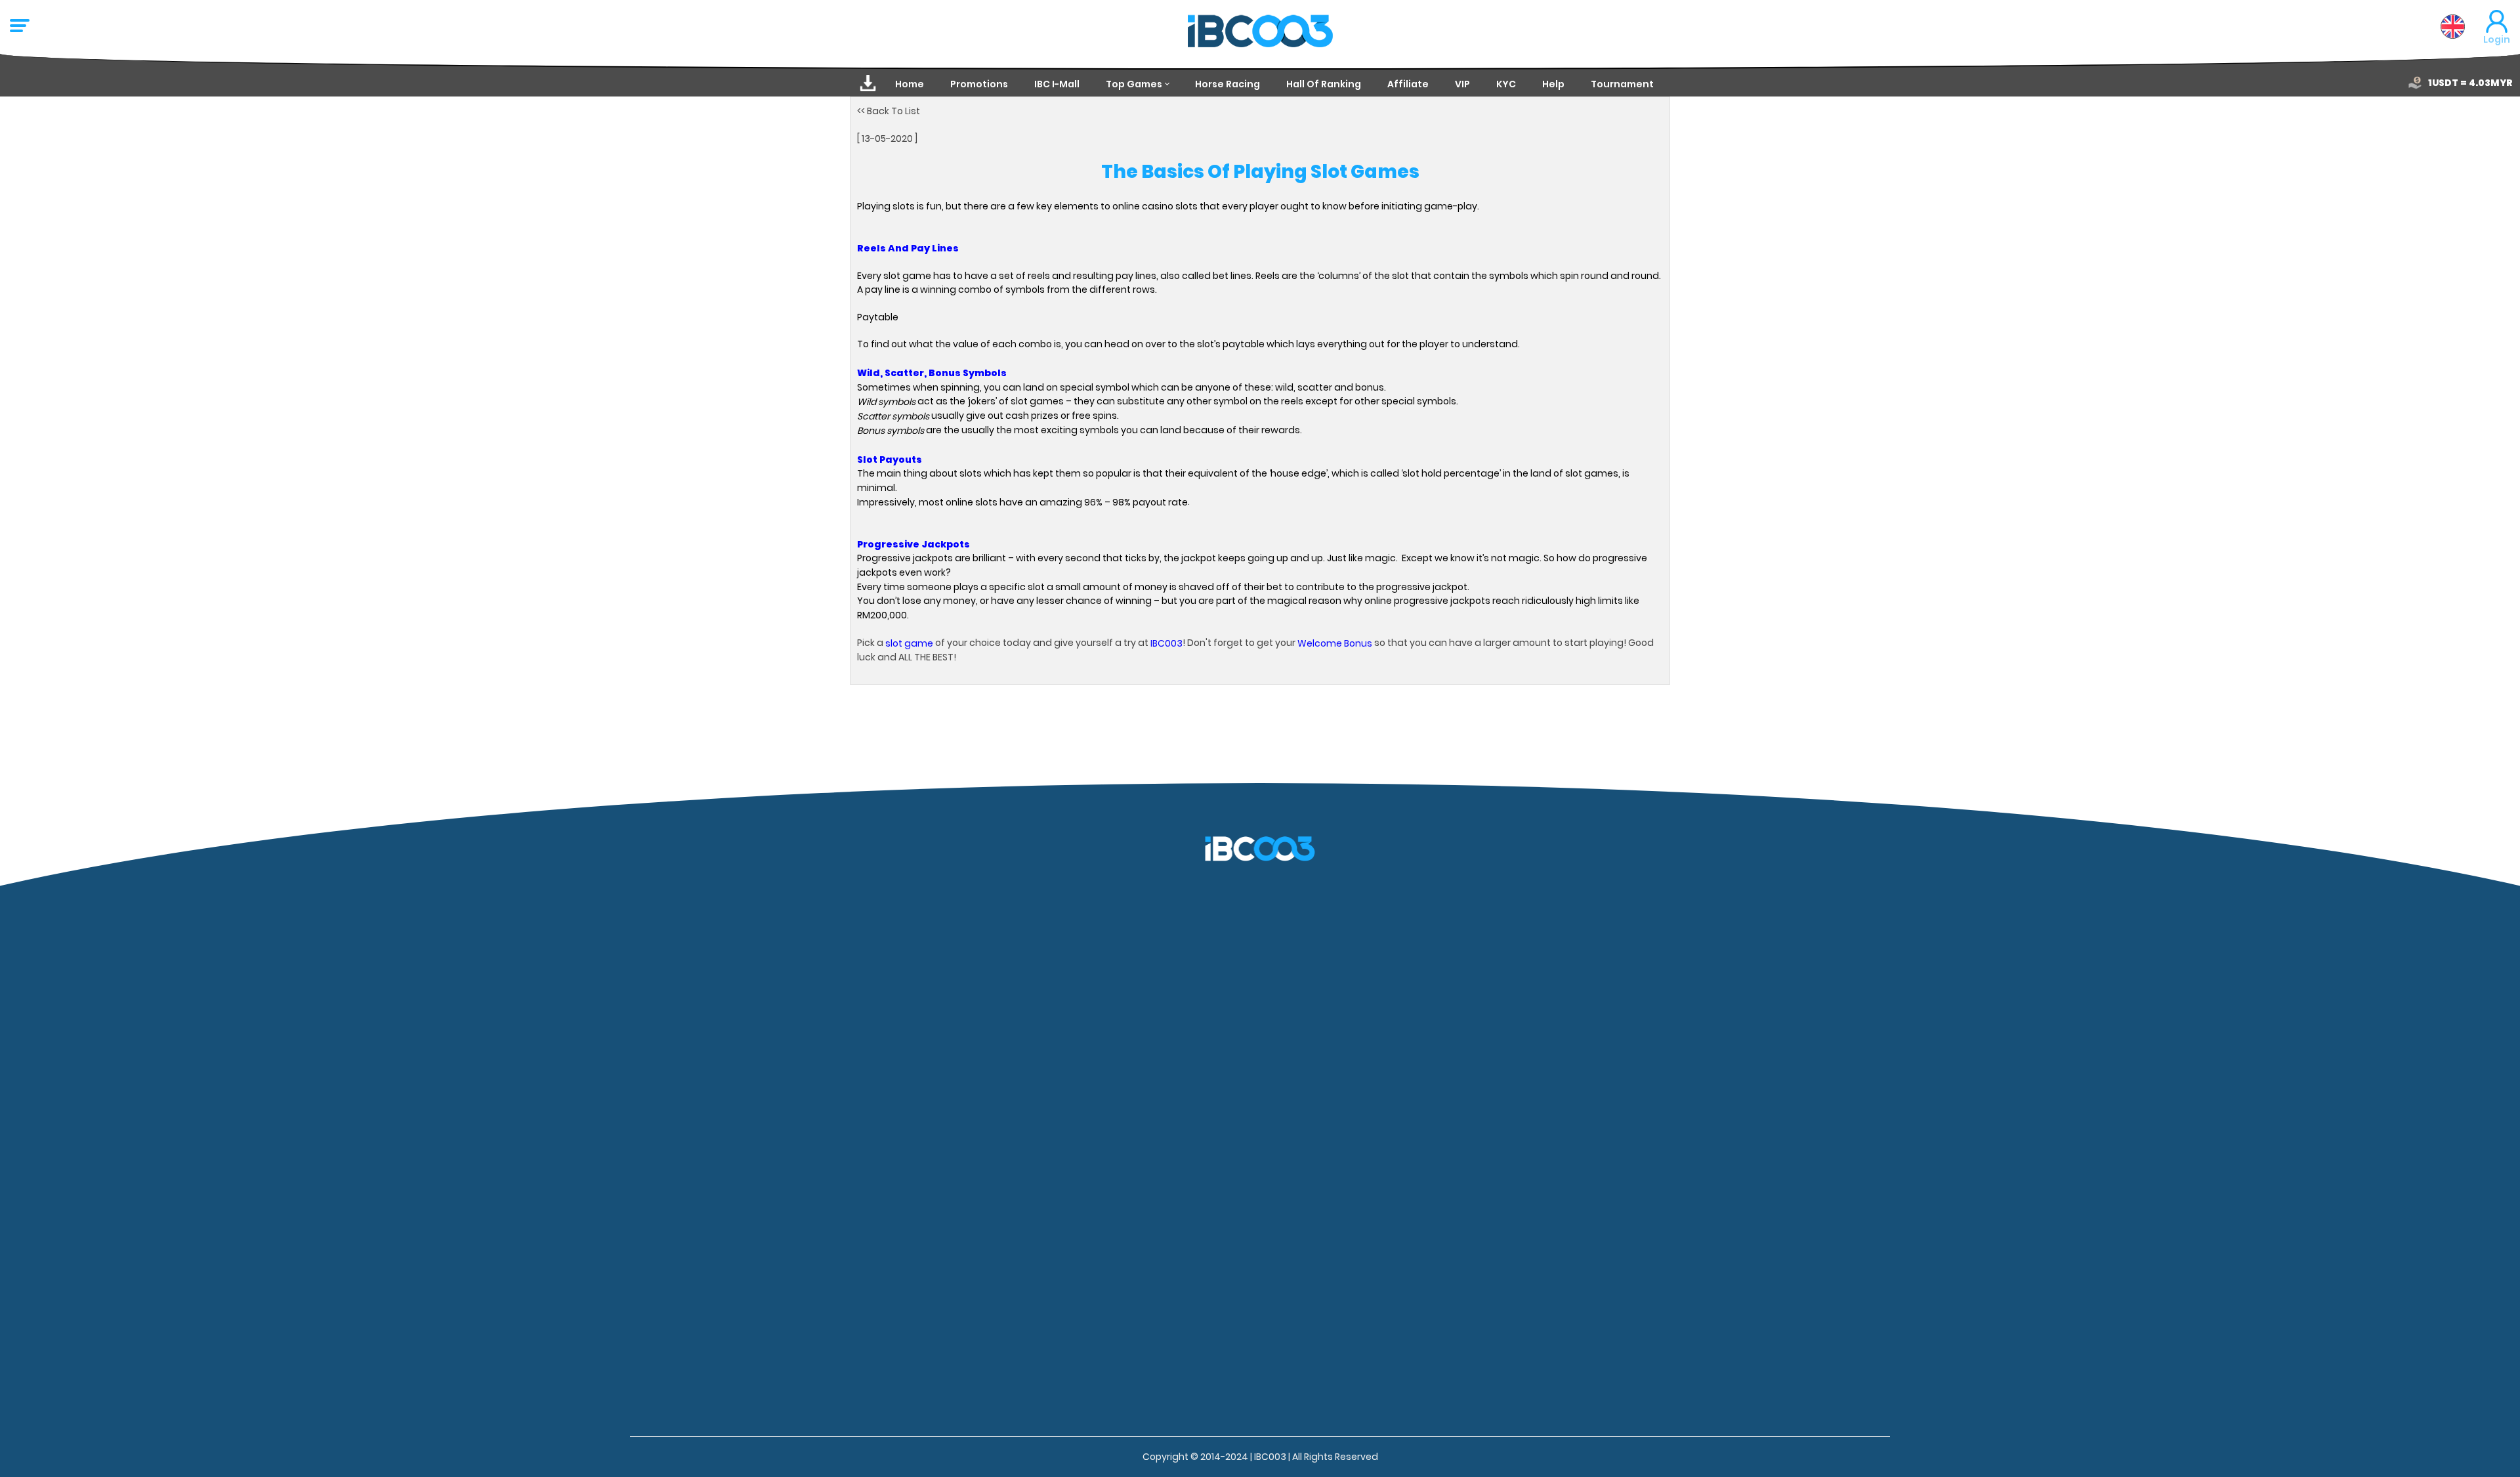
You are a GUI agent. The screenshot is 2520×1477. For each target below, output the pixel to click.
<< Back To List (889, 111)
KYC (1506, 84)
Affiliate (1408, 84)
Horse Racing (1228, 84)
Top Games (1134, 84)
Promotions (979, 84)
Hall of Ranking (1324, 84)
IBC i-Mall (1057, 84)
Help (1553, 84)
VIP (1462, 84)
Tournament (1622, 84)
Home (910, 84)
